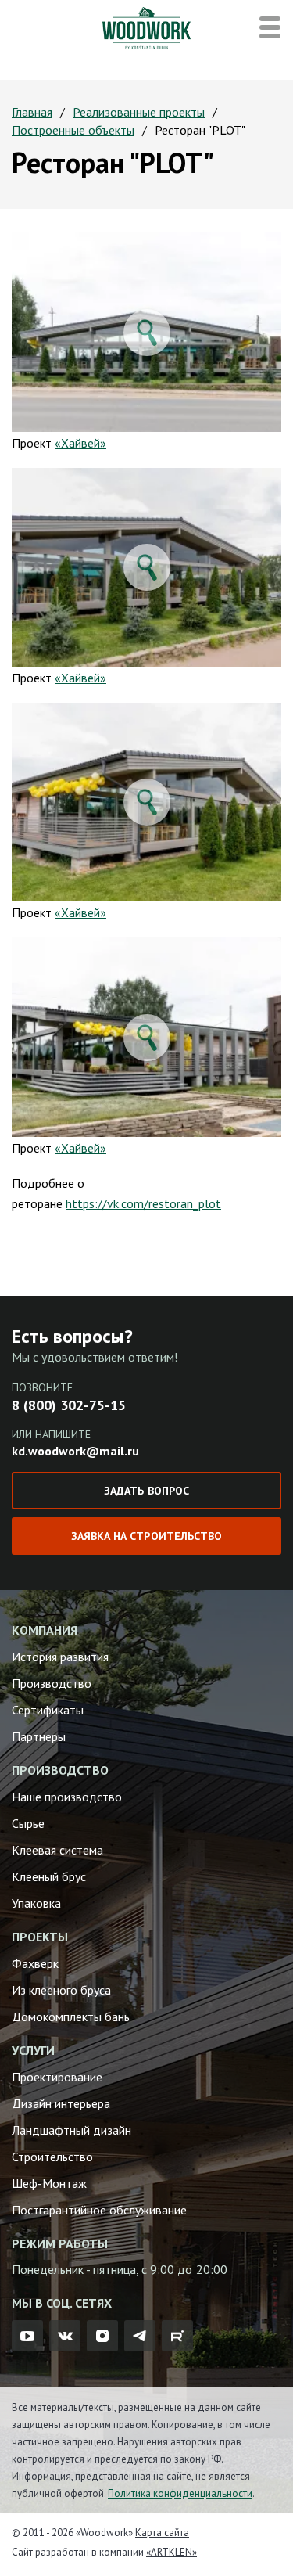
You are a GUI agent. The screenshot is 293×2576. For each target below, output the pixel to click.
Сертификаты (48, 1710)
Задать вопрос (146, 1491)
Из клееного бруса (61, 1990)
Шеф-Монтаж (49, 2183)
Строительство (52, 2157)
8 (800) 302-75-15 (69, 1405)
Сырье (28, 1823)
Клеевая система (57, 1850)
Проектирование (57, 2077)
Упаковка (36, 1903)
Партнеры (39, 1736)
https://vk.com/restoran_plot (143, 1203)
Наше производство (67, 1797)
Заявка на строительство (146, 1536)
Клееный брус (49, 1876)
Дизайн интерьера (61, 2103)
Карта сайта (162, 2533)
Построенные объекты (73, 130)
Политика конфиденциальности (180, 2493)
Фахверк (35, 1963)
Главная (32, 112)
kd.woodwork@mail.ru (75, 1451)
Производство (52, 1683)
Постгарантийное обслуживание (99, 2210)
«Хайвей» (80, 443)
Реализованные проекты (139, 112)
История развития (60, 1657)
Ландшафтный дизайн (71, 2130)
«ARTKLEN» (172, 2552)
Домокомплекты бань (71, 2017)
